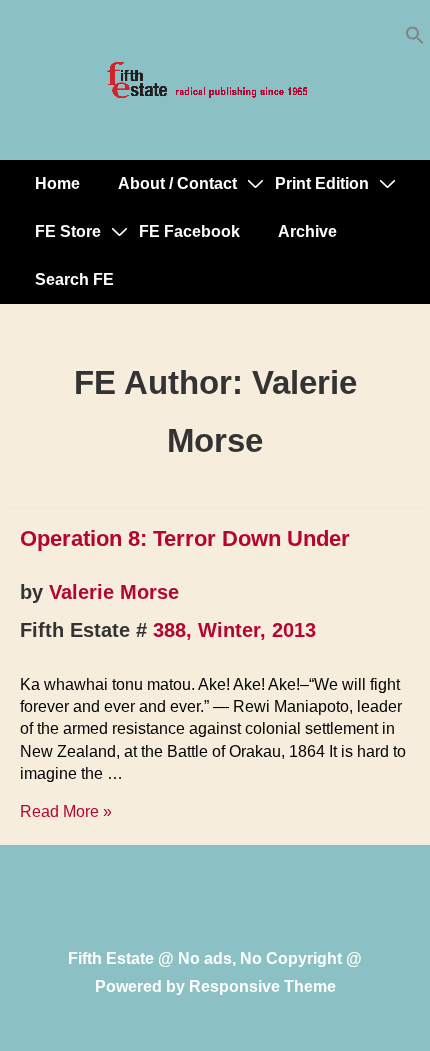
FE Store (68, 231)
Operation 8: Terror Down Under (185, 538)
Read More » (66, 811)
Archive (307, 231)
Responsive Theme (262, 986)
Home (57, 183)
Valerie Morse (114, 592)
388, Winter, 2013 (234, 630)
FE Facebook (189, 231)
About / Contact (177, 183)
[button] (415, 39)
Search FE (74, 279)
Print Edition (322, 183)
